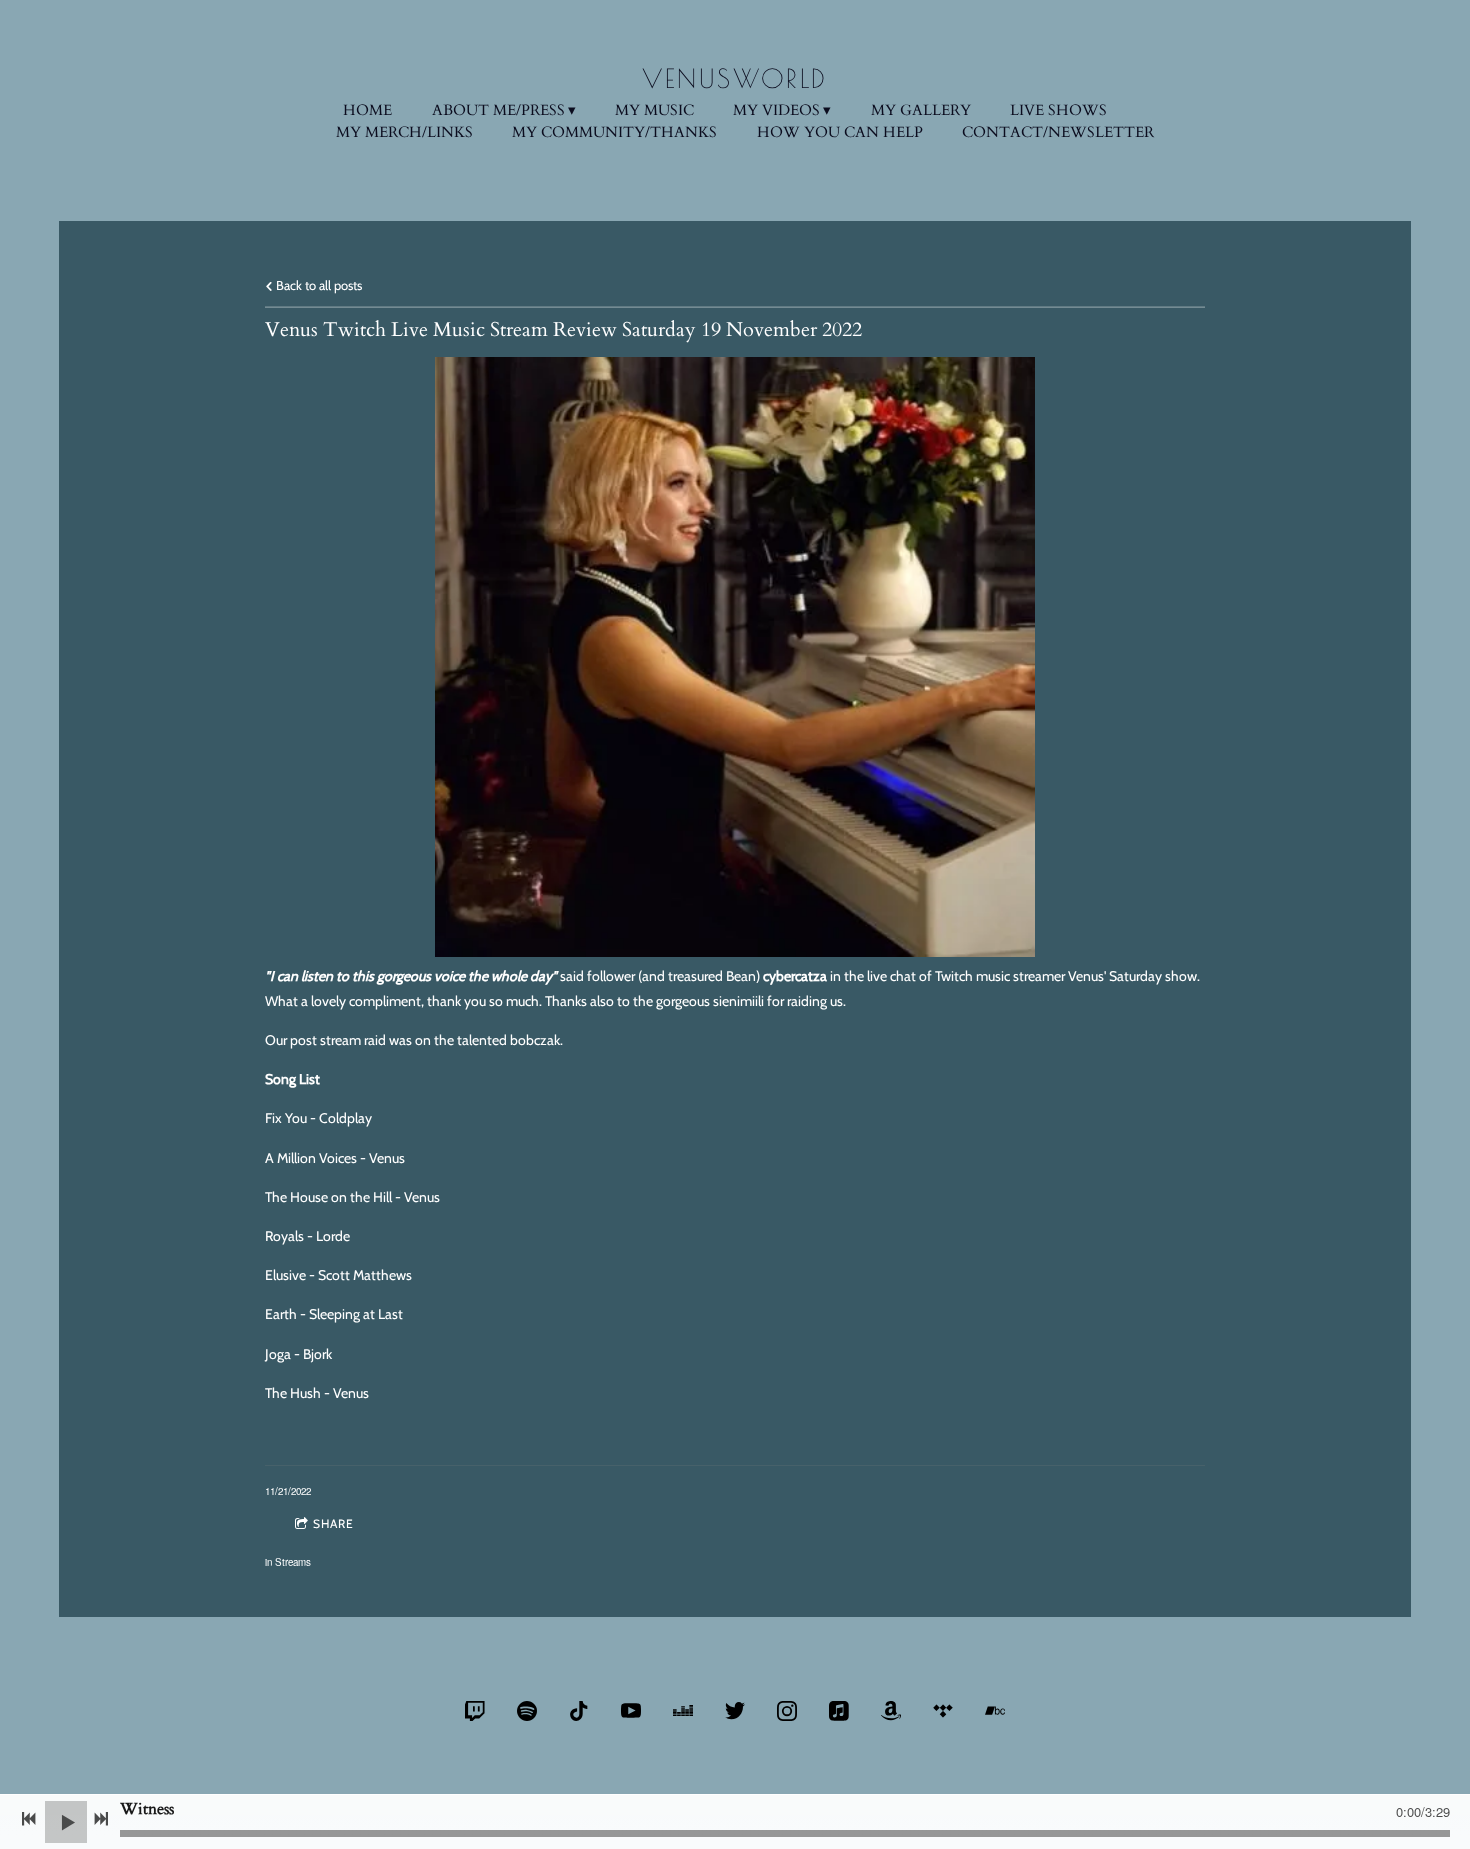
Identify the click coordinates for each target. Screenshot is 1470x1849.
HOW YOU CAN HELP (840, 132)
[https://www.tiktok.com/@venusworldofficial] (579, 1711)
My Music (654, 110)
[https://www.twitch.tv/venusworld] (475, 1711)
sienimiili (740, 1001)
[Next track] (101, 1819)
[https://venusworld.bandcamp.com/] (995, 1711)
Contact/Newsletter (1058, 132)
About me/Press (498, 110)
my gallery (921, 110)
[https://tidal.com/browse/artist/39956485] (943, 1711)
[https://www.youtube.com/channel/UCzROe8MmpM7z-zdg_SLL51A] (631, 1711)
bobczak (535, 1040)
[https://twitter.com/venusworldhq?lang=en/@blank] (735, 1711)
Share (333, 1523)
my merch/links (404, 132)
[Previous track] (29, 1819)
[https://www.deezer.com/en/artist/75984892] (683, 1711)
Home (367, 110)
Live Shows (1058, 110)
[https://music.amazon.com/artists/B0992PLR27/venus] (891, 1711)
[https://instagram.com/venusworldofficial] (787, 1711)
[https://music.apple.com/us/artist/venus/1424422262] (839, 1711)
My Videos (776, 110)
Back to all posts (317, 285)
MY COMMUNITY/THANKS (614, 132)
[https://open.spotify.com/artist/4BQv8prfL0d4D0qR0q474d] (527, 1711)
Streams (293, 1562)
